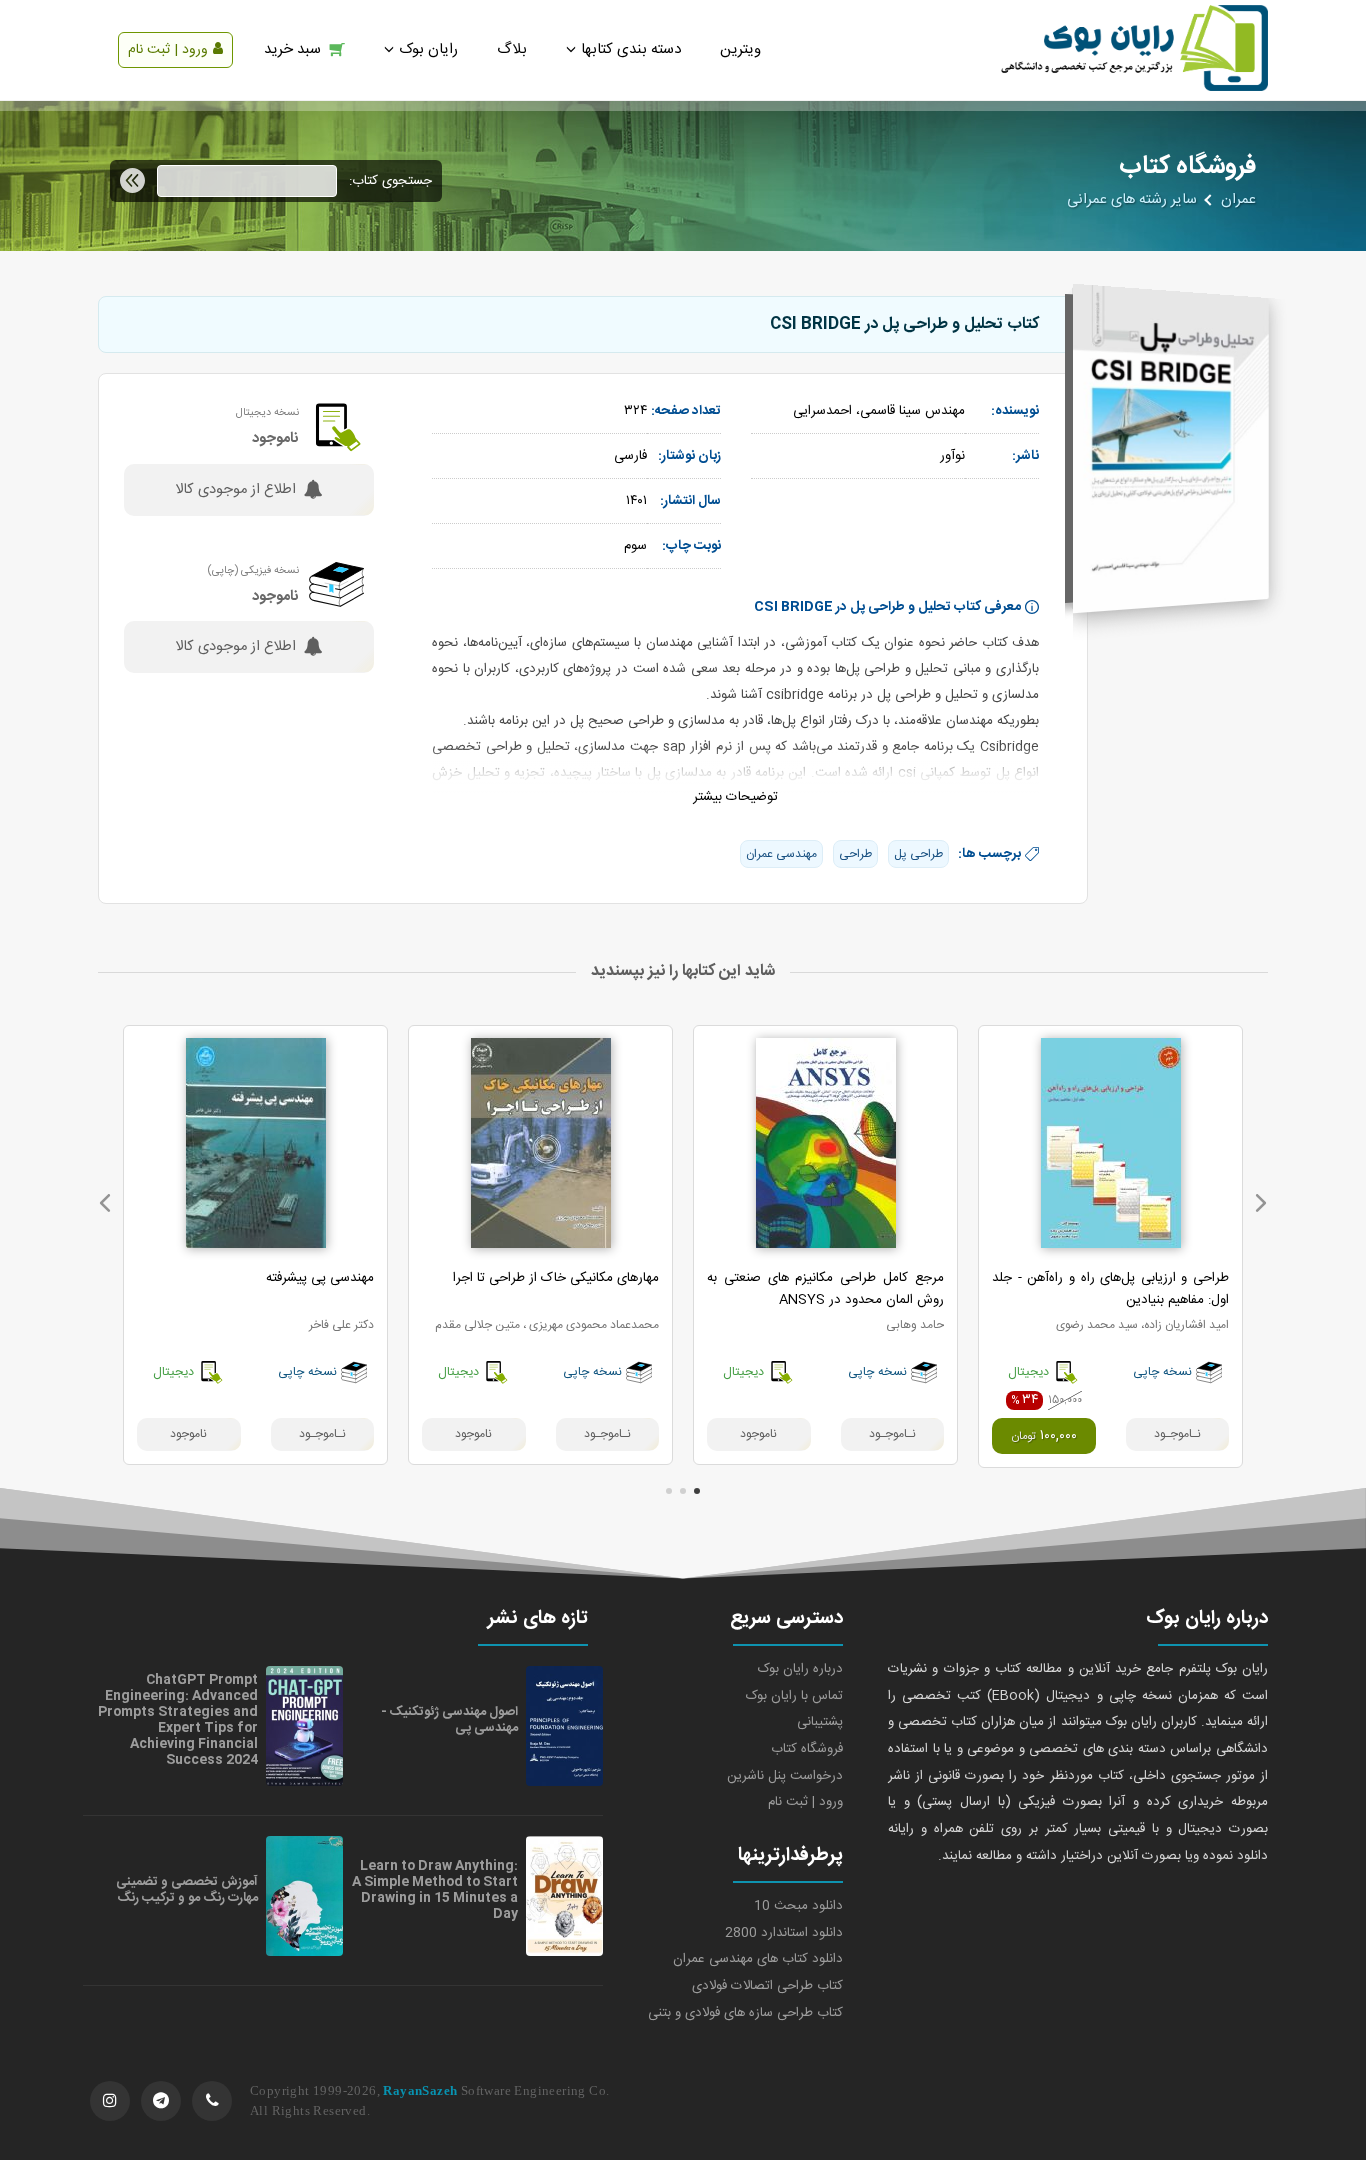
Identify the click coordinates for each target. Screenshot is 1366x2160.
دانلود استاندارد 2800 (784, 1933)
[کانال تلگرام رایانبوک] (161, 2101)
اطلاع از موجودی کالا (235, 490)
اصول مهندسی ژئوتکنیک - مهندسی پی (449, 1720)
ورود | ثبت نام (168, 50)
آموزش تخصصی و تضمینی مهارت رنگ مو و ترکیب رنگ (187, 1890)
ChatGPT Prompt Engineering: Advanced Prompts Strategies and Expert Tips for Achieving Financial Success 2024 (178, 1720)
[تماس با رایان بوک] (212, 2101)
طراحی (855, 854)
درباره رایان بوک (800, 1669)
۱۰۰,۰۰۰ (1044, 1436)
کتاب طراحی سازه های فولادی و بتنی (745, 2013)
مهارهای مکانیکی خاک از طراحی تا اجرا (556, 1278)
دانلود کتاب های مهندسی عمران (758, 1959)
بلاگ (512, 49)
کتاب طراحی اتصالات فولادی (767, 1986)
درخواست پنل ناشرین (785, 1776)
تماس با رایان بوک (794, 1696)
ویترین (740, 49)
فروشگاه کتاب (807, 1749)
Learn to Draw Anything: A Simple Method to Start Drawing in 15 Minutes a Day (435, 1890)
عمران (1238, 200)
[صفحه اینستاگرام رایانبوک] (110, 2101)
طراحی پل (918, 854)
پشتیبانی (820, 1722)
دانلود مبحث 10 (798, 1906)
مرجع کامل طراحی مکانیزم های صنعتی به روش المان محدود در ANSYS (825, 1289)
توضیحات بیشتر (735, 797)
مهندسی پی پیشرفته (320, 1278)
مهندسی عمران (781, 854)
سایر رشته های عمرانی (1132, 200)
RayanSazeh (420, 2090)
